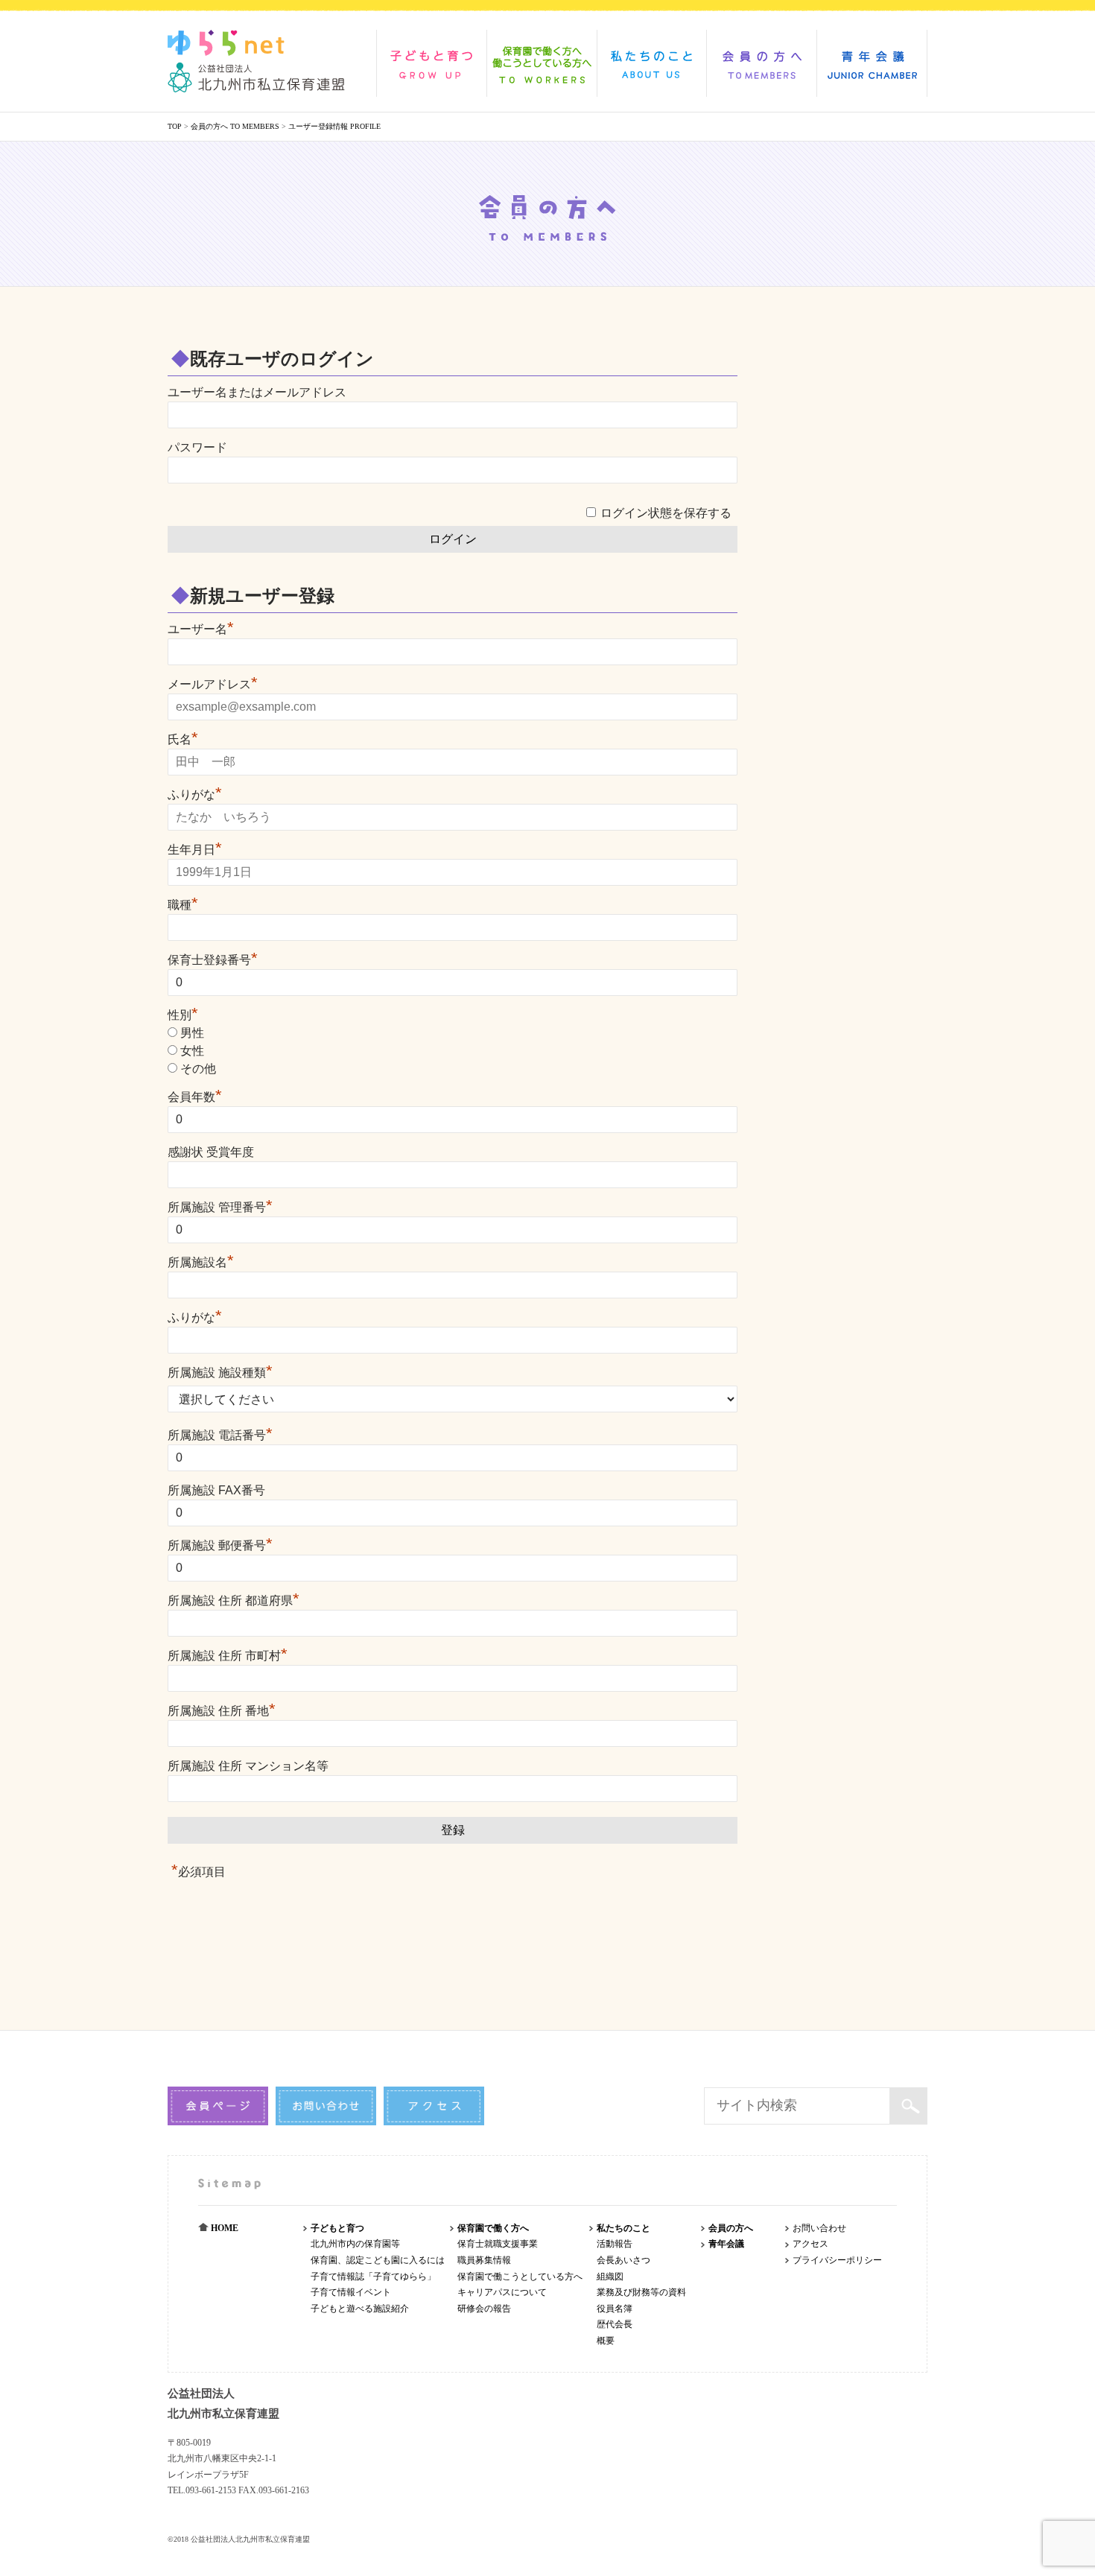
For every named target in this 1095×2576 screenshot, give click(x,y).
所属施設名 (201, 1262)
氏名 (183, 739)
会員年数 (195, 1097)
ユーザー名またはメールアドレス (257, 392)
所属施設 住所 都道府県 (234, 1601)
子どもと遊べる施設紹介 (360, 2309)
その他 (198, 1069)
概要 (606, 2341)
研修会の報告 (484, 2309)
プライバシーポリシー (837, 2260)
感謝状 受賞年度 (211, 1152)
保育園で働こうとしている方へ (520, 2277)
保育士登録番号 (213, 960)
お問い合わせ (819, 2228)
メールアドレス (213, 684)
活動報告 (615, 2244)
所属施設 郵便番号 (220, 1545)
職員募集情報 (484, 2260)
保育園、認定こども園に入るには (378, 2260)
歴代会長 (615, 2324)
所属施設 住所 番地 (222, 1711)
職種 (183, 905)
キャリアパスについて (502, 2292)
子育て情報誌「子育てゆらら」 (373, 2277)
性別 (183, 1015)
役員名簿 (615, 2309)
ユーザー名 (201, 629)
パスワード (197, 447)
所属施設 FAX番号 (216, 1490)
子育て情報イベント (351, 2292)
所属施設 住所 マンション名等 (248, 1766)
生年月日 (195, 850)
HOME (223, 2228)
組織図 (610, 2277)
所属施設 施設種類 (220, 1373)
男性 (192, 1033)
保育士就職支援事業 (498, 2244)
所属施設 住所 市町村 (228, 1656)
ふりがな (195, 794)
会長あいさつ (623, 2260)
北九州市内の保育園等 (355, 2244)
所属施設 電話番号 (220, 1435)
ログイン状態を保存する (666, 513)
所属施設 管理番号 (220, 1207)
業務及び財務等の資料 (641, 2292)
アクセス (810, 2244)
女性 (192, 1051)
